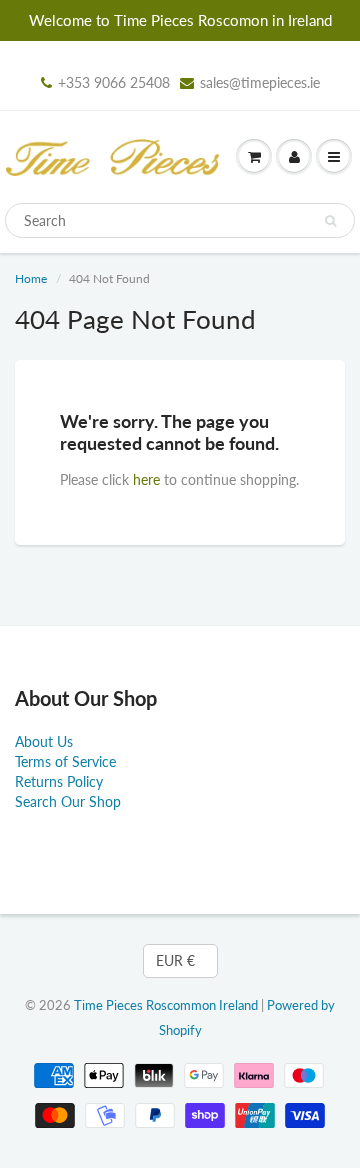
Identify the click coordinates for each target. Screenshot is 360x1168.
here (146, 479)
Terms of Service (65, 761)
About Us (44, 741)
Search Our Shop (68, 801)
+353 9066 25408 (114, 82)
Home (31, 278)
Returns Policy (59, 781)
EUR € (175, 960)
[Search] (330, 221)
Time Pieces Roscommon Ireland (166, 1005)
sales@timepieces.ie (260, 82)
